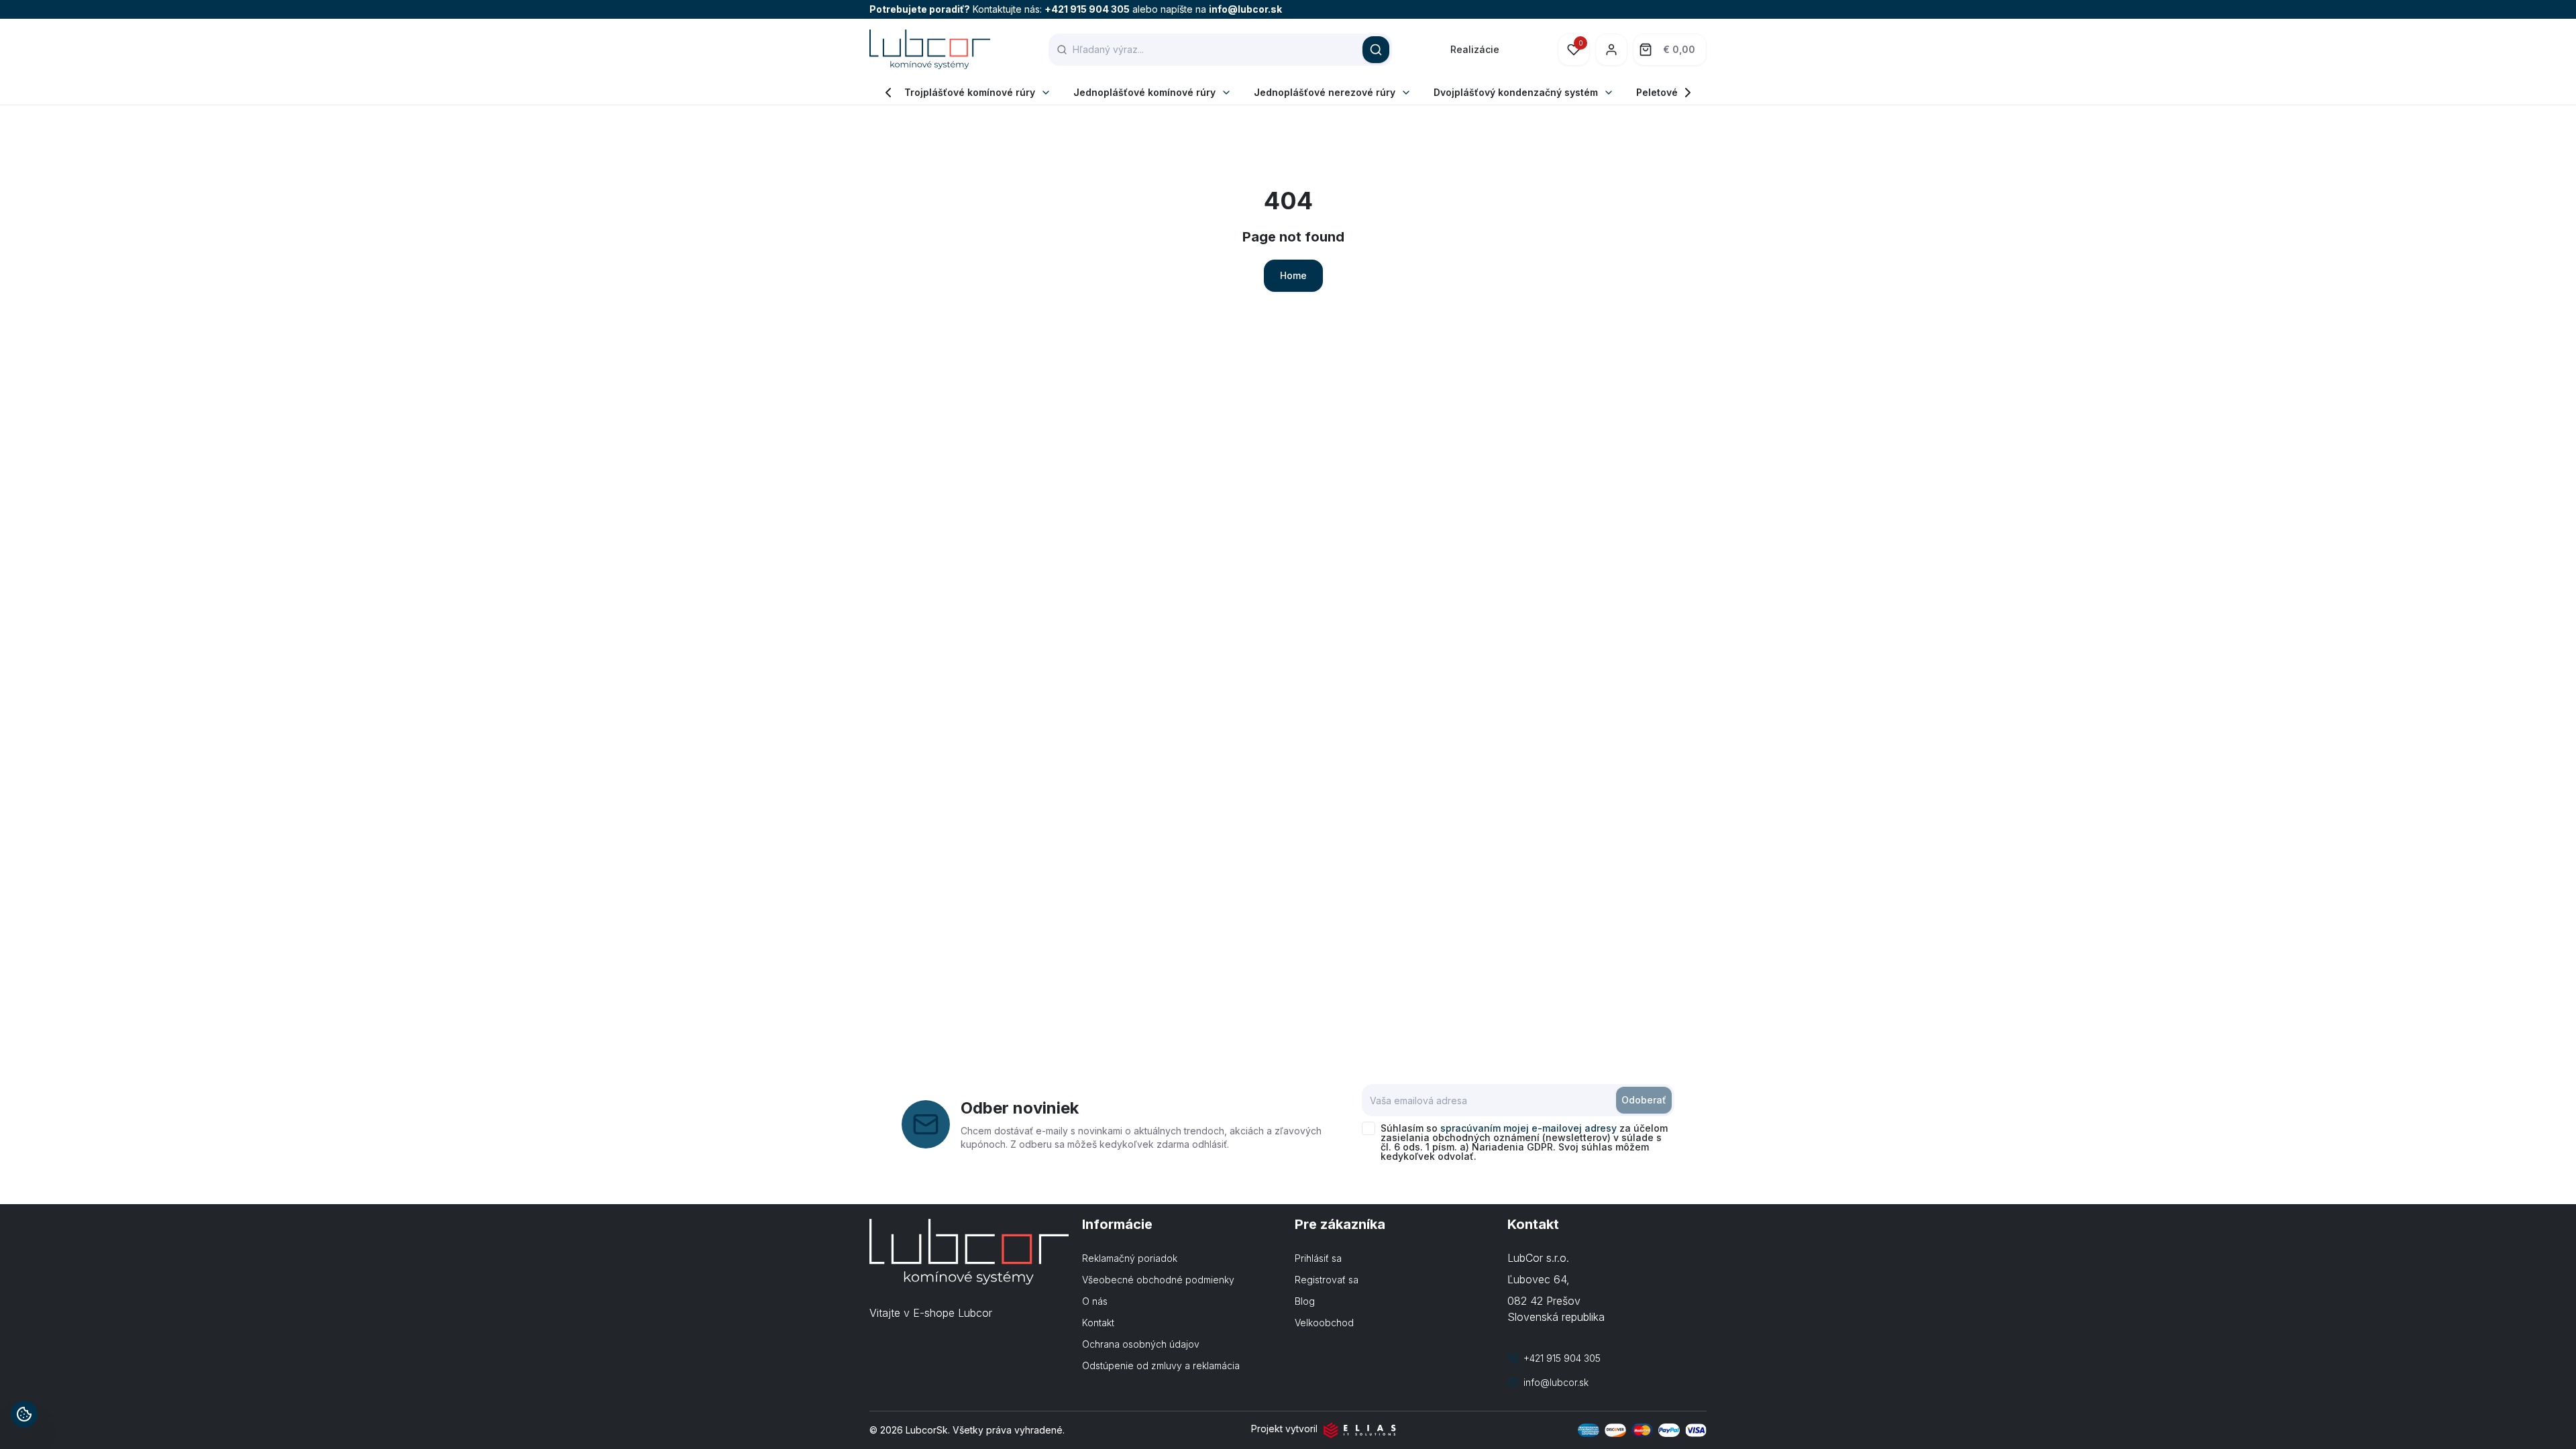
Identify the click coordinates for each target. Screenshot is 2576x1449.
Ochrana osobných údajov (1141, 1344)
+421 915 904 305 (1087, 9)
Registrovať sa (1327, 1280)
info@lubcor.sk (1245, 9)
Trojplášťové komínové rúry (970, 92)
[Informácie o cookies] (24, 1414)
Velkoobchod (1324, 1323)
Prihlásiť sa (1318, 1258)
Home (1293, 275)
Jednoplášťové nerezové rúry (1325, 92)
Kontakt (1098, 1323)
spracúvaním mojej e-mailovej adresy (1528, 1128)
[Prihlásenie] (1611, 50)
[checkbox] (1368, 1128)
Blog (1305, 1301)
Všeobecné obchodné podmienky (1158, 1280)
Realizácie (1475, 49)
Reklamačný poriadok (1130, 1258)
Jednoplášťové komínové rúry (1144, 92)
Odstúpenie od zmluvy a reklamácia (1161, 1365)
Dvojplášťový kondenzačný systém (1516, 92)
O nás (1095, 1301)
